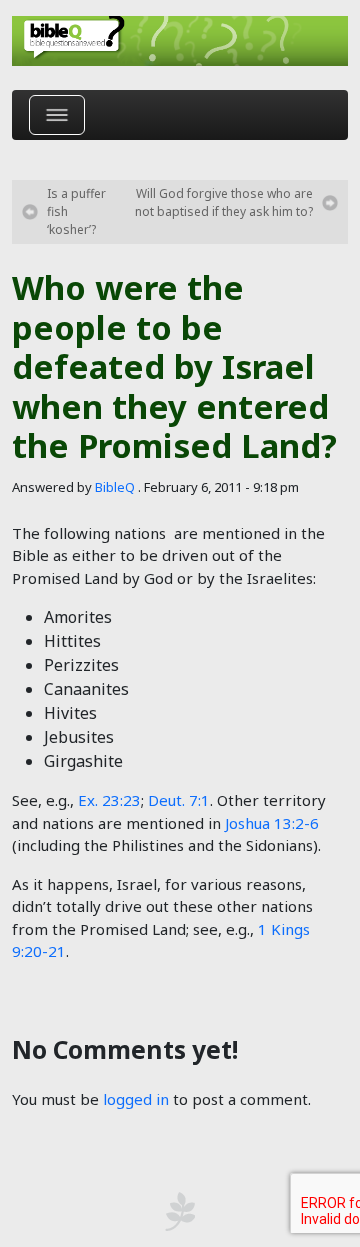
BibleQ (115, 487)
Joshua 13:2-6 (272, 823)
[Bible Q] (180, 41)
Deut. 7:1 (179, 800)
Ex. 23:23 (109, 800)
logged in (136, 1099)
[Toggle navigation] (57, 115)
